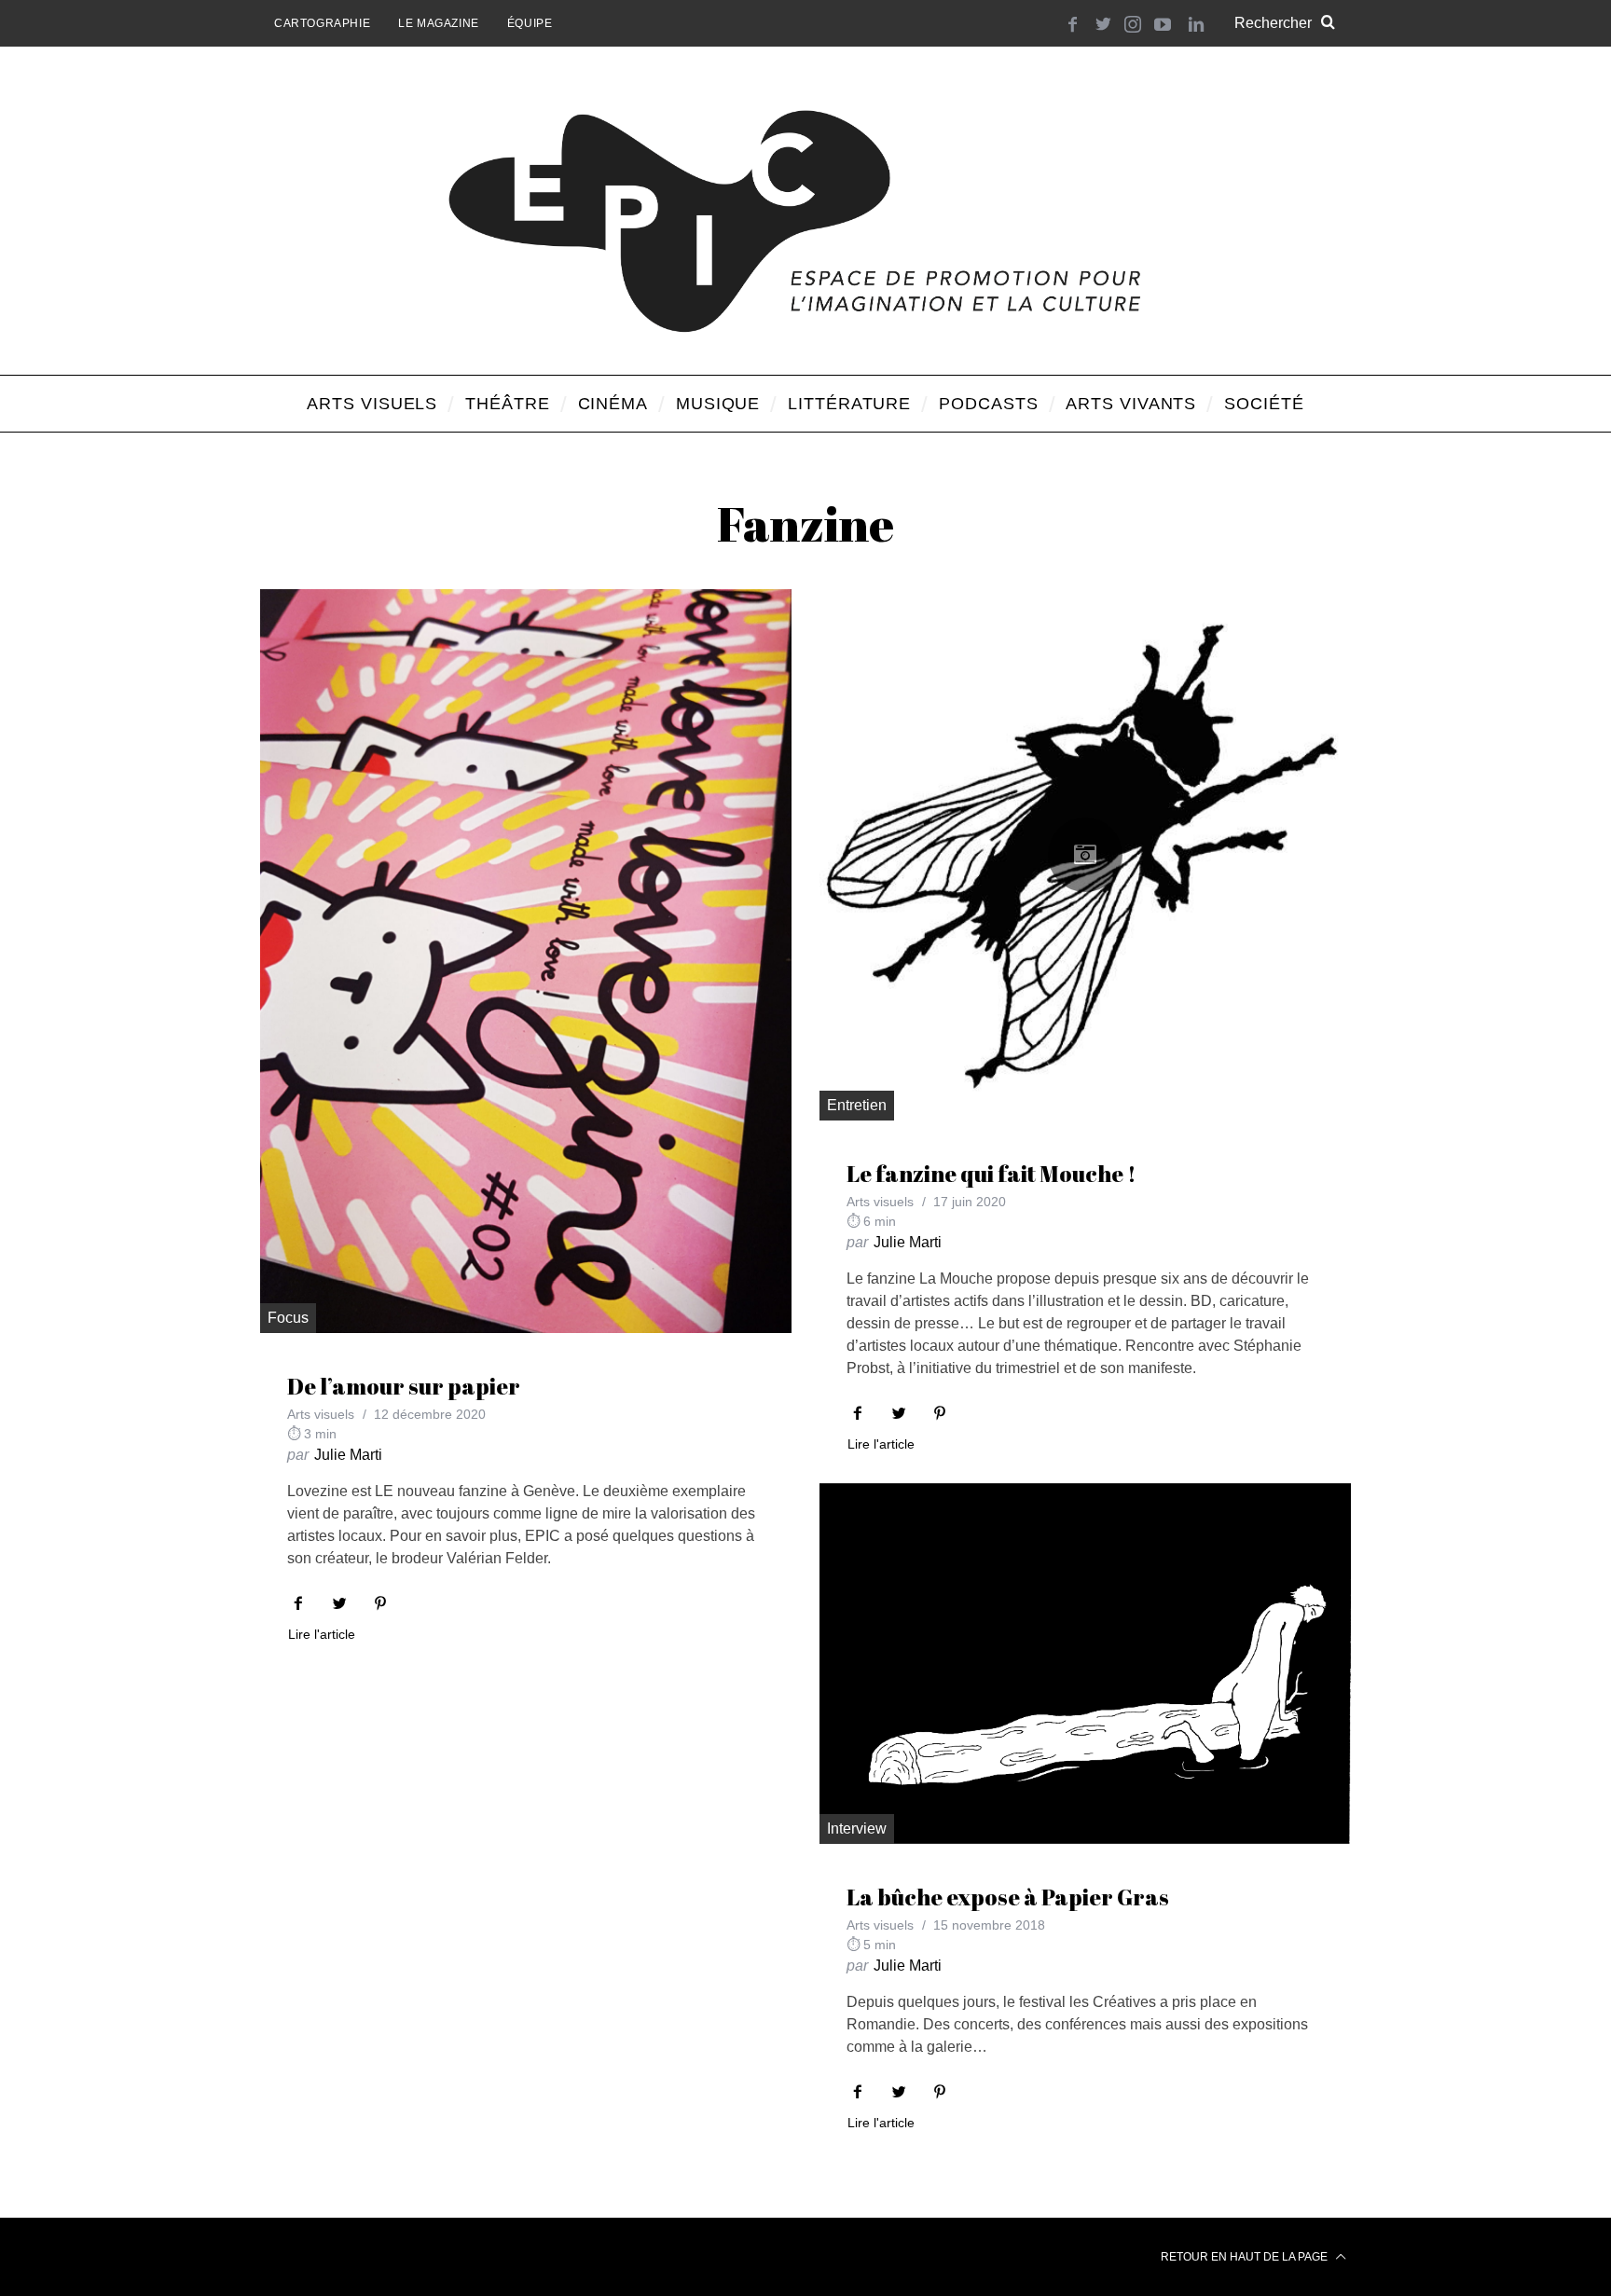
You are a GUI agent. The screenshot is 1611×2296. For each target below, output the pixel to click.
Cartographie (322, 23)
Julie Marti (348, 1455)
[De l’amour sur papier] (526, 961)
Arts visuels (321, 1414)
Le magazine (439, 23)
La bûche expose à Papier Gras (1008, 1897)
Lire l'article (322, 1635)
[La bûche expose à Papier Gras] (1085, 1664)
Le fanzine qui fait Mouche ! (991, 1174)
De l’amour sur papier (404, 1386)
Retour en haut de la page (1246, 2257)
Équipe (530, 23)
